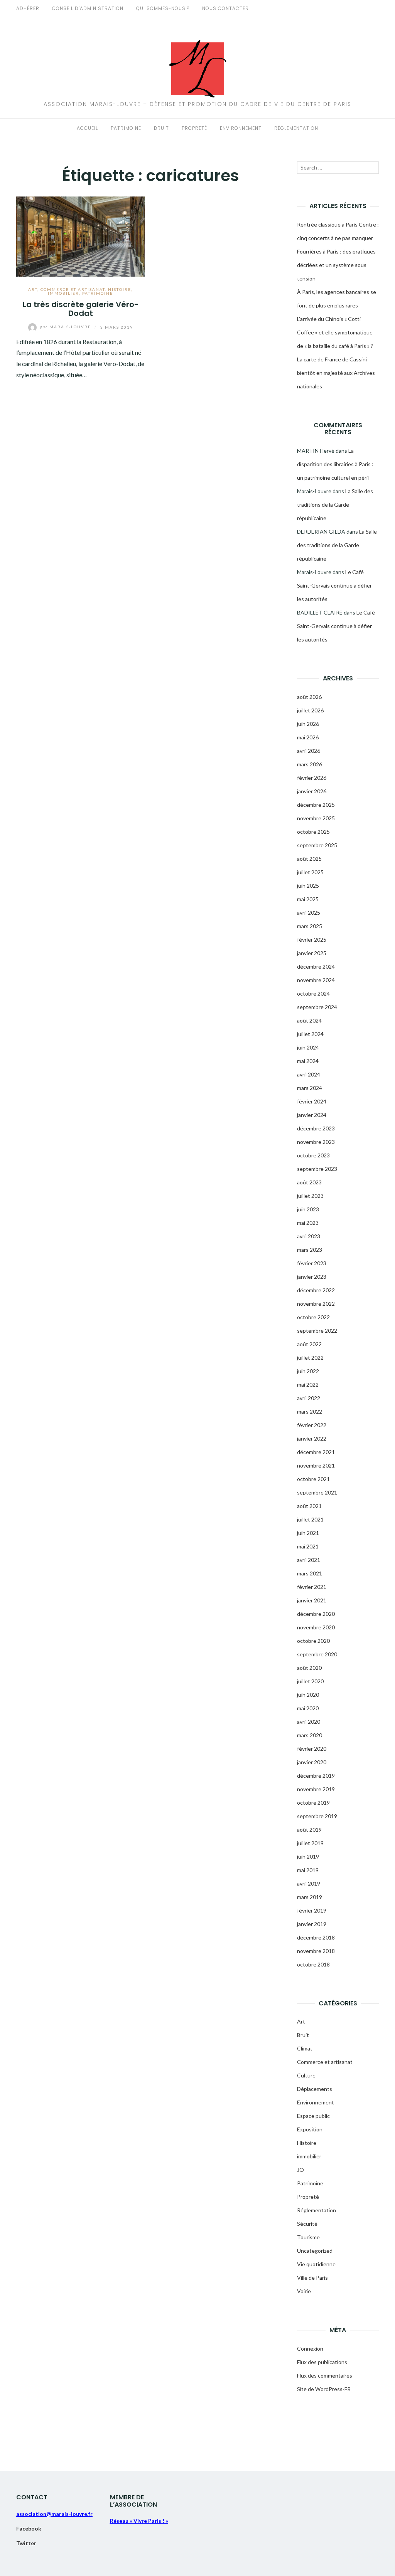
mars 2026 (310, 764)
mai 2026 (308, 737)
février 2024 (312, 1101)
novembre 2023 (316, 1142)
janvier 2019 (312, 1924)
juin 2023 (308, 1209)
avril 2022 (309, 1398)
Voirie (304, 2291)
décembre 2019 (316, 1776)
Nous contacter (225, 8)
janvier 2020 (312, 1762)
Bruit (161, 128)
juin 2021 (308, 1533)
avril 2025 (309, 913)
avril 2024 (309, 1074)
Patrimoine (126, 128)
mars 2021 (310, 1573)
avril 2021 (309, 1560)
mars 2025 (310, 926)
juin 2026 (308, 724)
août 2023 (309, 1182)
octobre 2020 (313, 1641)
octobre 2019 (313, 1803)
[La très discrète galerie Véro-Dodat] (81, 236)
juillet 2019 (310, 1843)
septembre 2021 (317, 1492)
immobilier (63, 293)
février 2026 (312, 778)
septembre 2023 (317, 1169)
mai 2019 (308, 1870)
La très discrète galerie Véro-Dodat (81, 309)
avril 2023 (309, 1236)
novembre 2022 (316, 1304)
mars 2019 (310, 1897)
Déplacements (315, 2089)
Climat (305, 2048)
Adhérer (28, 8)
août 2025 (309, 859)
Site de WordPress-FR (324, 2389)
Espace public (313, 2116)
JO (300, 2170)
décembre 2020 (316, 1614)
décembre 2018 (316, 1937)
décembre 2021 (316, 1452)
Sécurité (307, 2224)
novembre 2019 (316, 1789)
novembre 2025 (316, 818)
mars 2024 (310, 1088)
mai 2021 (308, 1546)
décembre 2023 (316, 1128)
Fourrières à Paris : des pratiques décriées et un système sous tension (336, 265)
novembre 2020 (316, 1627)
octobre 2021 (313, 1479)
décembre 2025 (316, 805)
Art (33, 289)
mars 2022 (310, 1411)
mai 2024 (308, 1061)
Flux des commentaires (325, 2375)
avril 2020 (309, 1722)
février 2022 (312, 1425)
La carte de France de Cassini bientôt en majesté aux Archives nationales (336, 373)
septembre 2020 (317, 1654)
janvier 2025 (312, 953)
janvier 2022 (312, 1438)
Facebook (29, 2528)
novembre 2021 (316, 1465)
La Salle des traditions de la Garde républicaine (335, 505)
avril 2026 (309, 751)
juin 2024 (308, 1047)
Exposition (310, 2129)
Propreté (194, 128)
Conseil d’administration (88, 8)
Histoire (120, 289)
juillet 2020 (310, 1681)
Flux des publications (322, 2362)
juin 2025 (308, 886)
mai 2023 (308, 1223)
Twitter (26, 2543)
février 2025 (312, 940)
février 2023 (312, 1263)
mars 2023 (310, 1250)
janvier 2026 (312, 791)
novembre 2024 (316, 980)
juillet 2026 (310, 710)
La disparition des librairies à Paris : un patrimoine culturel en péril (335, 464)
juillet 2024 (310, 1034)
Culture (306, 2075)
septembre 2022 (317, 1331)
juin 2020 (308, 1695)
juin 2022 (308, 1371)
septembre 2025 (317, 845)
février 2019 (312, 1910)
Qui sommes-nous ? (163, 8)
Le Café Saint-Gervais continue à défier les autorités (334, 585)
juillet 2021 (310, 1519)
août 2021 (309, 1506)
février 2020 (312, 1749)
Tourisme (308, 2237)
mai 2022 (308, 1385)
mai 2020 (308, 1708)
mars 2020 (310, 1735)
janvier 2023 (312, 1277)
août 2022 (309, 1344)
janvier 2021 (312, 1600)
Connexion (310, 2348)
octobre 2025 (313, 832)
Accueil (87, 128)
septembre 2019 (317, 1816)
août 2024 (309, 1020)
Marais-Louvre (66, 327)
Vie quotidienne (316, 2264)
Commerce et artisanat (73, 289)
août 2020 (309, 1668)
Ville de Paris (312, 2278)
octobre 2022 (313, 1317)
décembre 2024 (316, 966)
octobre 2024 (313, 993)
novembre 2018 (316, 1951)
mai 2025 (308, 899)
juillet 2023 (310, 1196)
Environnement (241, 128)
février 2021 (312, 1587)
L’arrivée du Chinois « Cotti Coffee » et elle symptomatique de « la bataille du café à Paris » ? (335, 332)
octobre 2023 (313, 1155)
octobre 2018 (313, 1964)
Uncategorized (315, 2251)
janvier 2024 (312, 1115)
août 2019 (309, 1830)
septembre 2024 (317, 1007)
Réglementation (296, 128)
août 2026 (309, 697)
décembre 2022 (316, 1290)
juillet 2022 (310, 1358)
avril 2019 (309, 1883)
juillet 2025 (310, 872)
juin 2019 (308, 1856)
